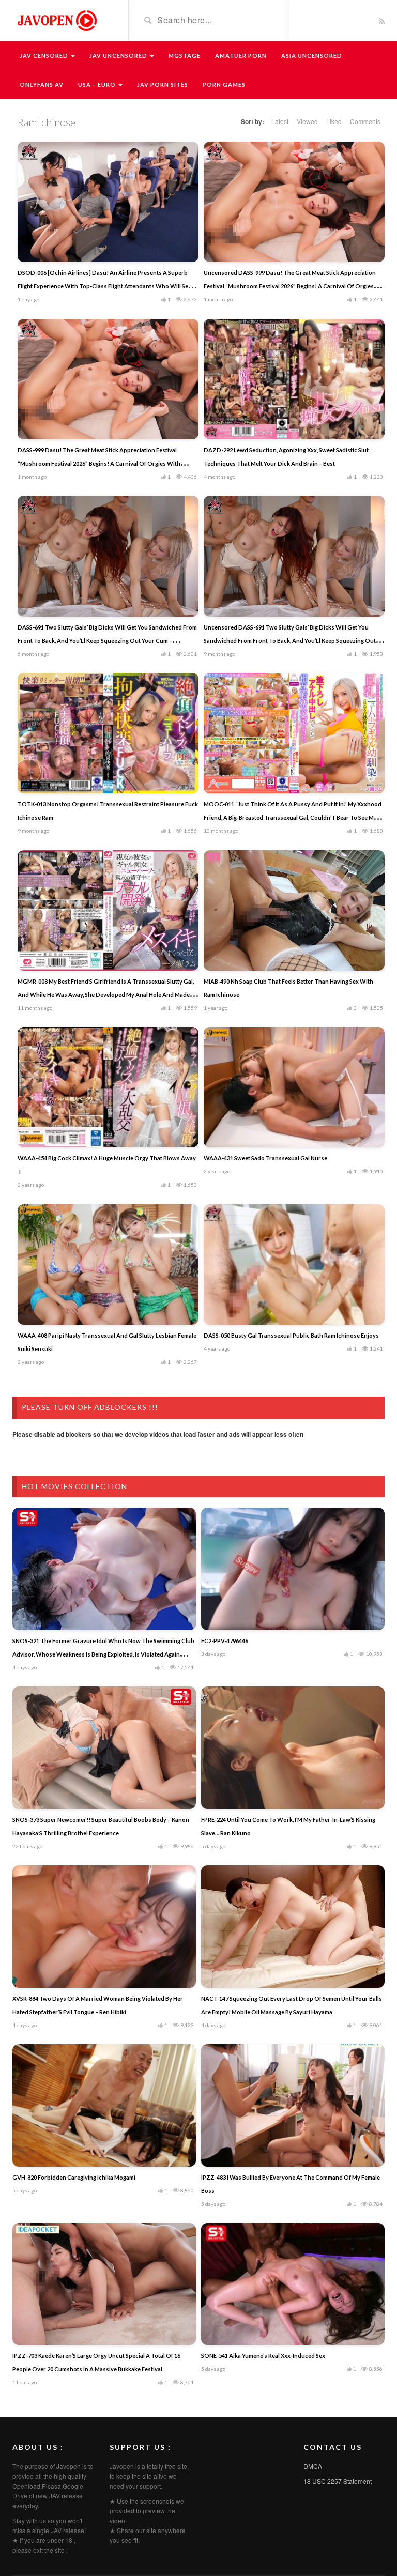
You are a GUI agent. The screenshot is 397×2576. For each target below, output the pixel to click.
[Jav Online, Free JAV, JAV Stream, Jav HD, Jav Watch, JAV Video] (56, 20)
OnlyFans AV (42, 85)
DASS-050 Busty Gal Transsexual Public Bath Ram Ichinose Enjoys (291, 1335)
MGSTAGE (185, 56)
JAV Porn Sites (163, 85)
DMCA (313, 2466)
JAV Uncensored (119, 56)
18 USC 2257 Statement (338, 2481)
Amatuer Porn (241, 56)
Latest (280, 121)
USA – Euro (98, 85)
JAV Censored (45, 56)
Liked (334, 121)
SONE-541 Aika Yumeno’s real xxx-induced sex (263, 2356)
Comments (365, 121)
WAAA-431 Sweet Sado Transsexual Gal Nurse (265, 1158)
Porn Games (224, 85)
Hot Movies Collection (74, 1486)
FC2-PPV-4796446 (225, 1641)
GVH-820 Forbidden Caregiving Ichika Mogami (74, 2177)
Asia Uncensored (312, 56)
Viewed (307, 121)
